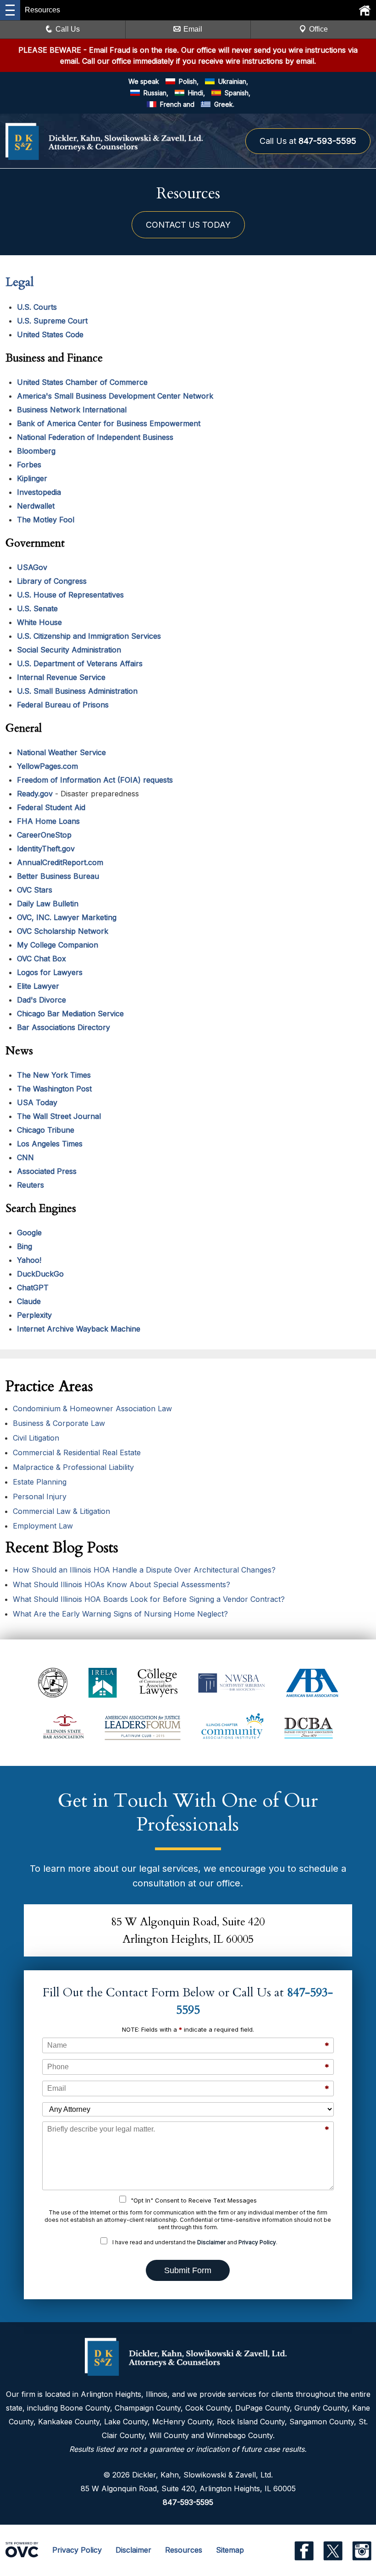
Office (318, 29)
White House (39, 622)
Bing (25, 1246)
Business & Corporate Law (59, 1423)
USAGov (32, 567)
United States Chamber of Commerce (82, 382)
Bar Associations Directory (64, 1027)
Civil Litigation (36, 1438)
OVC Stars (35, 890)
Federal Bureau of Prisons (63, 705)
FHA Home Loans (48, 821)
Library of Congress (52, 581)
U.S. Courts (37, 307)
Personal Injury (40, 1496)
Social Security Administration (69, 650)
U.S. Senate (37, 608)
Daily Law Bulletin (48, 904)
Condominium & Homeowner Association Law (92, 1409)
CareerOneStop (44, 835)
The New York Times (54, 1075)
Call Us (68, 29)
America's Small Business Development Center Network (115, 396)
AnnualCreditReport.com (60, 862)
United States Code (50, 334)
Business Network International (72, 410)
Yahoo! (29, 1260)
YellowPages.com (47, 766)
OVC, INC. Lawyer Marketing (67, 917)
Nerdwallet (36, 506)
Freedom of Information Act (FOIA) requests (95, 780)
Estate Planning (40, 1482)
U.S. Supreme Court (52, 321)
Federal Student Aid (51, 807)
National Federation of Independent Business (95, 437)
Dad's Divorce (41, 1000)
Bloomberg (36, 451)
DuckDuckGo (40, 1274)
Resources (184, 2550)
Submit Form (188, 2270)
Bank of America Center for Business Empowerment (109, 423)
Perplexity (34, 1315)
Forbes (29, 465)
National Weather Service (61, 752)
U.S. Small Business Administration (77, 691)
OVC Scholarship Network (63, 931)
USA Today (37, 1102)
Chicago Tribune (46, 1130)
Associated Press (47, 1171)
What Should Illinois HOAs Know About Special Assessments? (122, 1584)
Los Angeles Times (50, 1144)
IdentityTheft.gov (46, 849)
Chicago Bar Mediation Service (70, 1014)
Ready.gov (35, 794)
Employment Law (43, 1526)
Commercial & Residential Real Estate (77, 1452)
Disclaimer (211, 2242)
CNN (25, 1157)
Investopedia (39, 492)
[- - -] (10, 10)
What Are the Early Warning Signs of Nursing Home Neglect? (120, 1614)
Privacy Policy (257, 2242)
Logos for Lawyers (50, 972)
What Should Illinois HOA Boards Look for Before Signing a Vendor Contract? (149, 1599)
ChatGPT (33, 1288)
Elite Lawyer (38, 986)
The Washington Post (54, 1089)
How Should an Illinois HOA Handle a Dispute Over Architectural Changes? (144, 1570)
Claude (29, 1301)
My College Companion (58, 945)
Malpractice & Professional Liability (73, 1467)
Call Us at (308, 141)
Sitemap (230, 2550)
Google (29, 1233)
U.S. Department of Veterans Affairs (80, 663)
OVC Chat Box (41, 959)
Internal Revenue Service (61, 677)
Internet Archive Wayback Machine (79, 1329)
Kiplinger (32, 478)
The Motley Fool (46, 520)
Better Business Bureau (58, 876)
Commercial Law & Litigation (61, 1511)
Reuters (30, 1185)
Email (193, 29)
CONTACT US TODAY (188, 225)
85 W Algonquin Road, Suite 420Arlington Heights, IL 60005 (188, 1931)
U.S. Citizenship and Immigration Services (89, 636)
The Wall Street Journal (59, 1116)
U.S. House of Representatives (70, 595)
